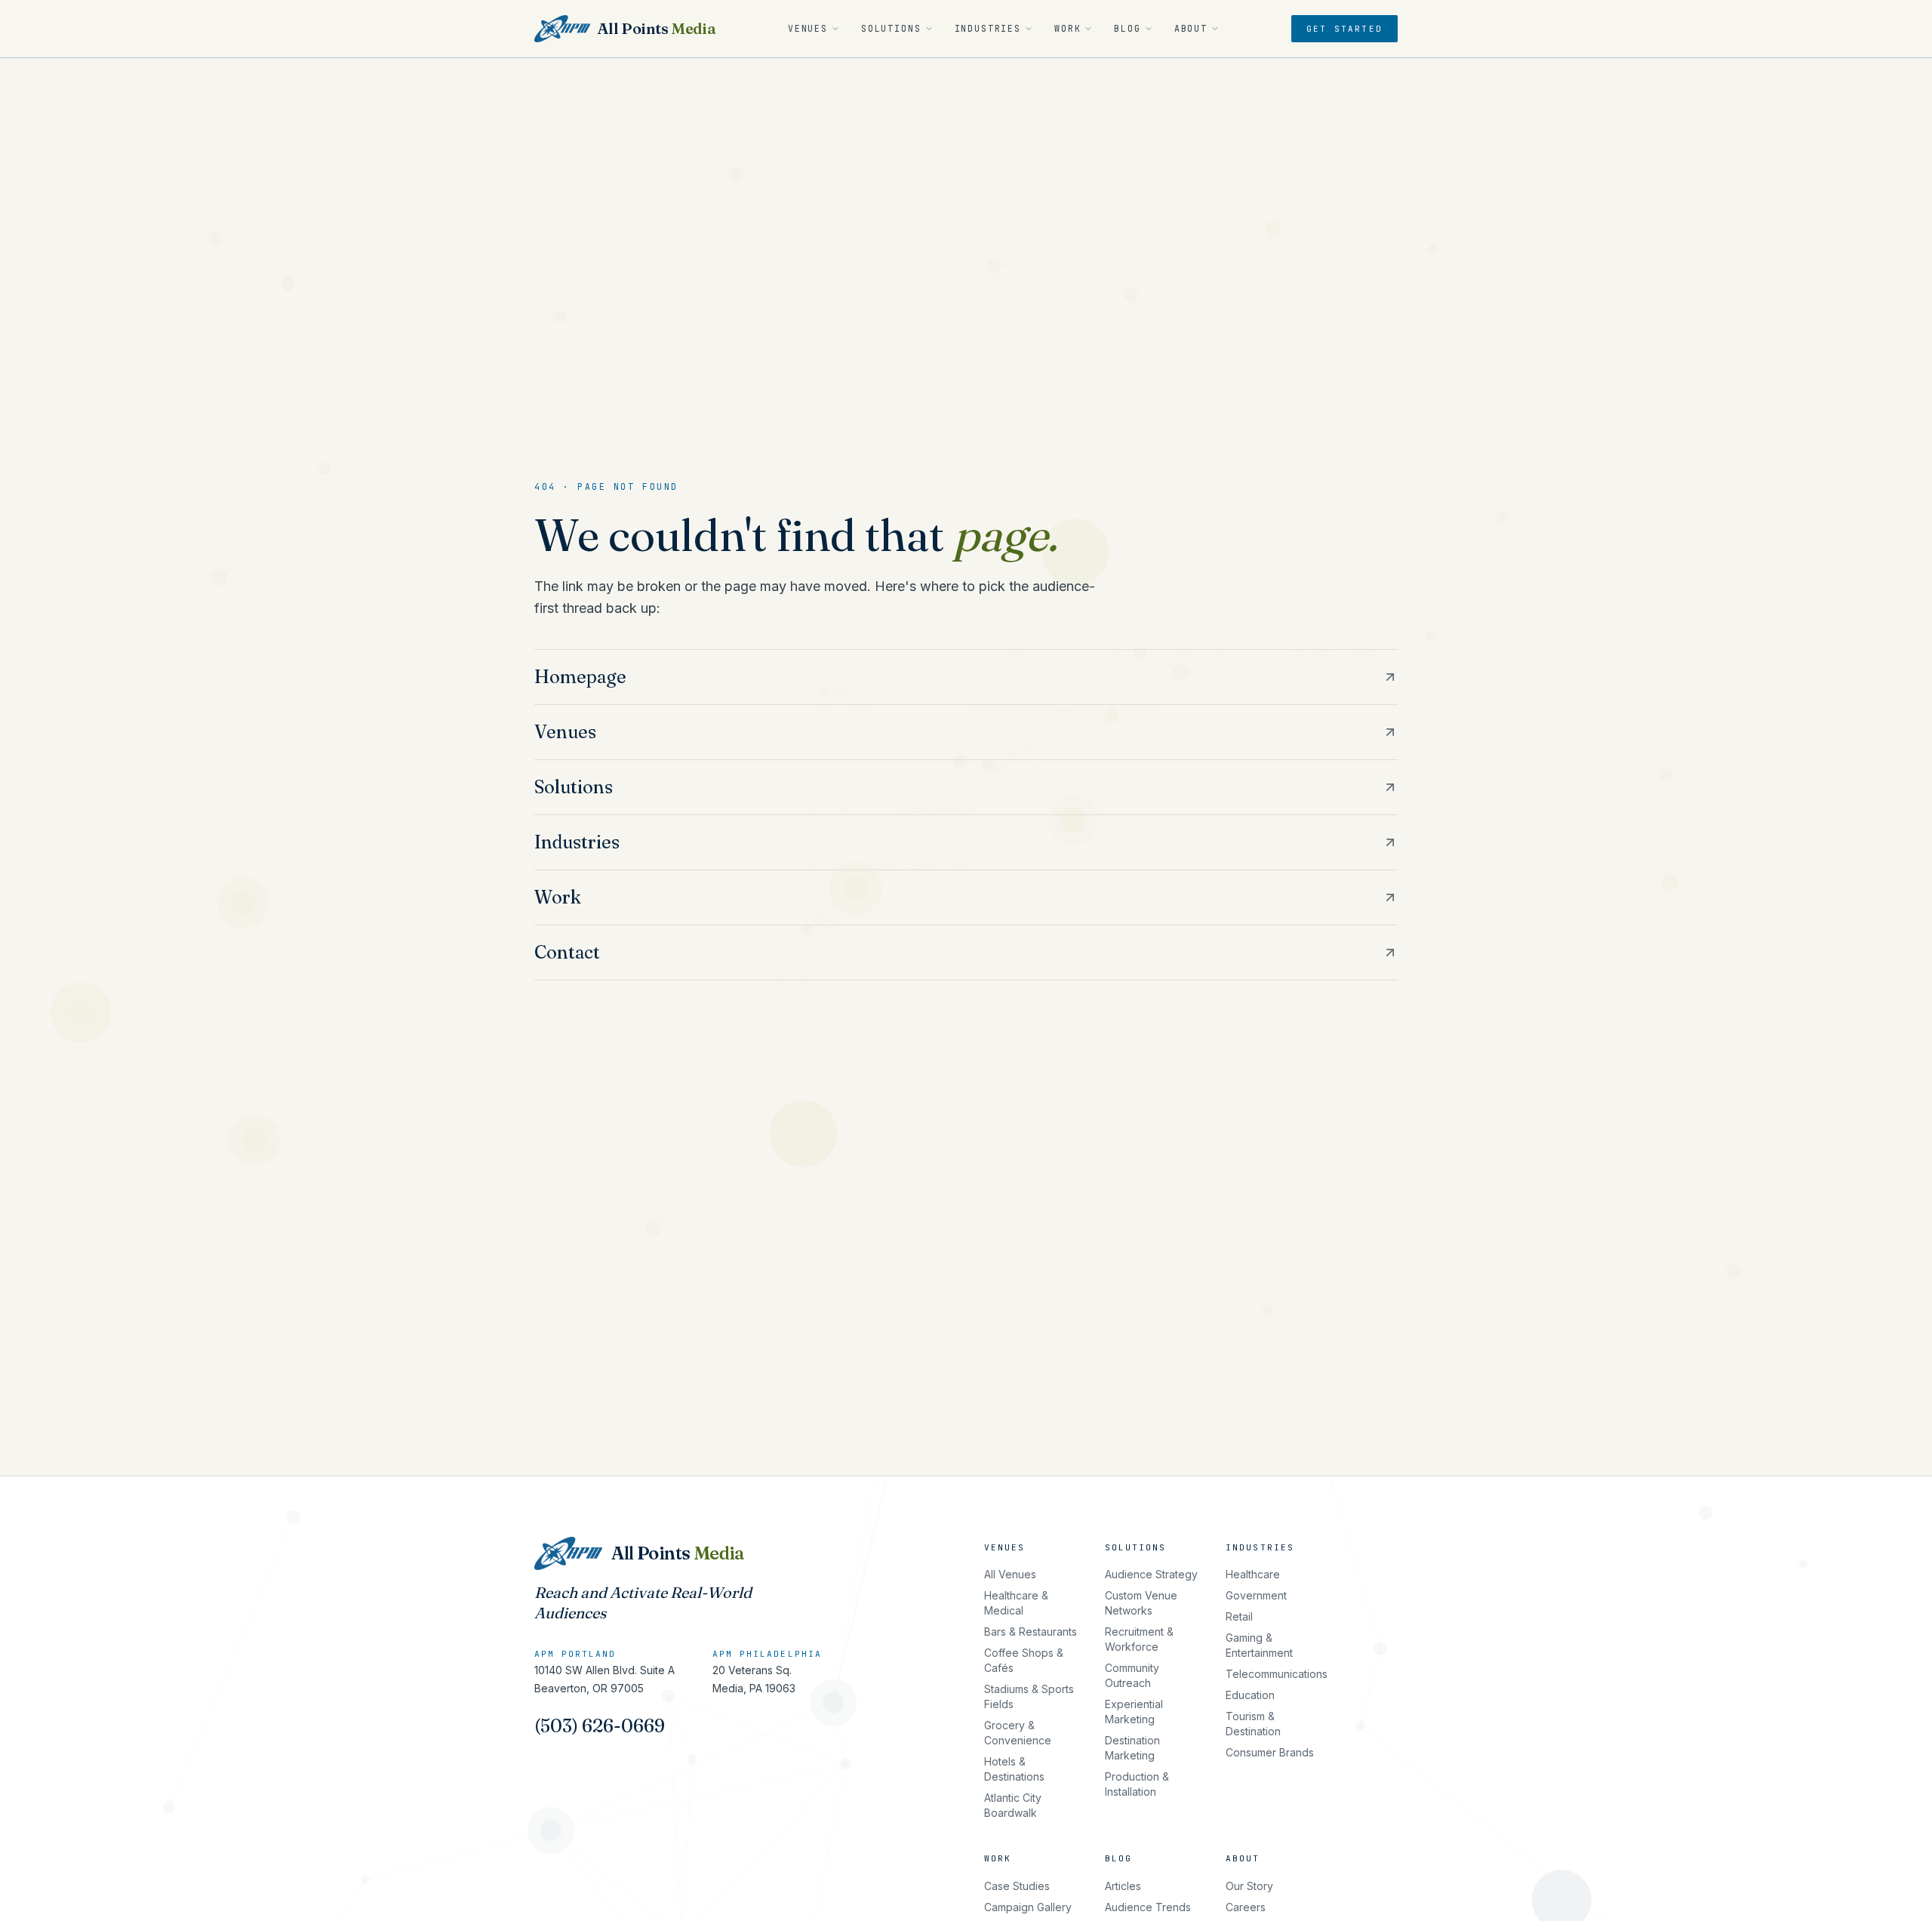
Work (1068, 28)
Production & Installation (1137, 1784)
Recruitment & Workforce (1139, 1639)
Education (1250, 1695)
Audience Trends (1148, 1907)
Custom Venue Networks (1141, 1603)
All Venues (1010, 1574)
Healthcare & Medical (1016, 1603)
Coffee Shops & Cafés (1024, 1660)
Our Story (1249, 1886)
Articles (1123, 1886)
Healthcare (1253, 1574)
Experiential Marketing (1134, 1712)
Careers (1246, 1907)
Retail (1239, 1616)
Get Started (1344, 29)
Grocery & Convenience (1018, 1733)
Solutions (891, 28)
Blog (1127, 28)
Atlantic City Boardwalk (1013, 1805)
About (1191, 28)
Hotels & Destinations (1014, 1769)
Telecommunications (1277, 1674)
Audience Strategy (1151, 1574)
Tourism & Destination (1253, 1724)
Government (1256, 1595)
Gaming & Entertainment (1259, 1645)
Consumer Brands (1270, 1752)
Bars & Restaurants (1031, 1632)
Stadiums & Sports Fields (1029, 1696)
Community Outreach (1132, 1675)
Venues (808, 28)
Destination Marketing (1132, 1748)
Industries (988, 28)
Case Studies (1017, 1886)
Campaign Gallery (1028, 1907)
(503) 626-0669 (600, 1726)
